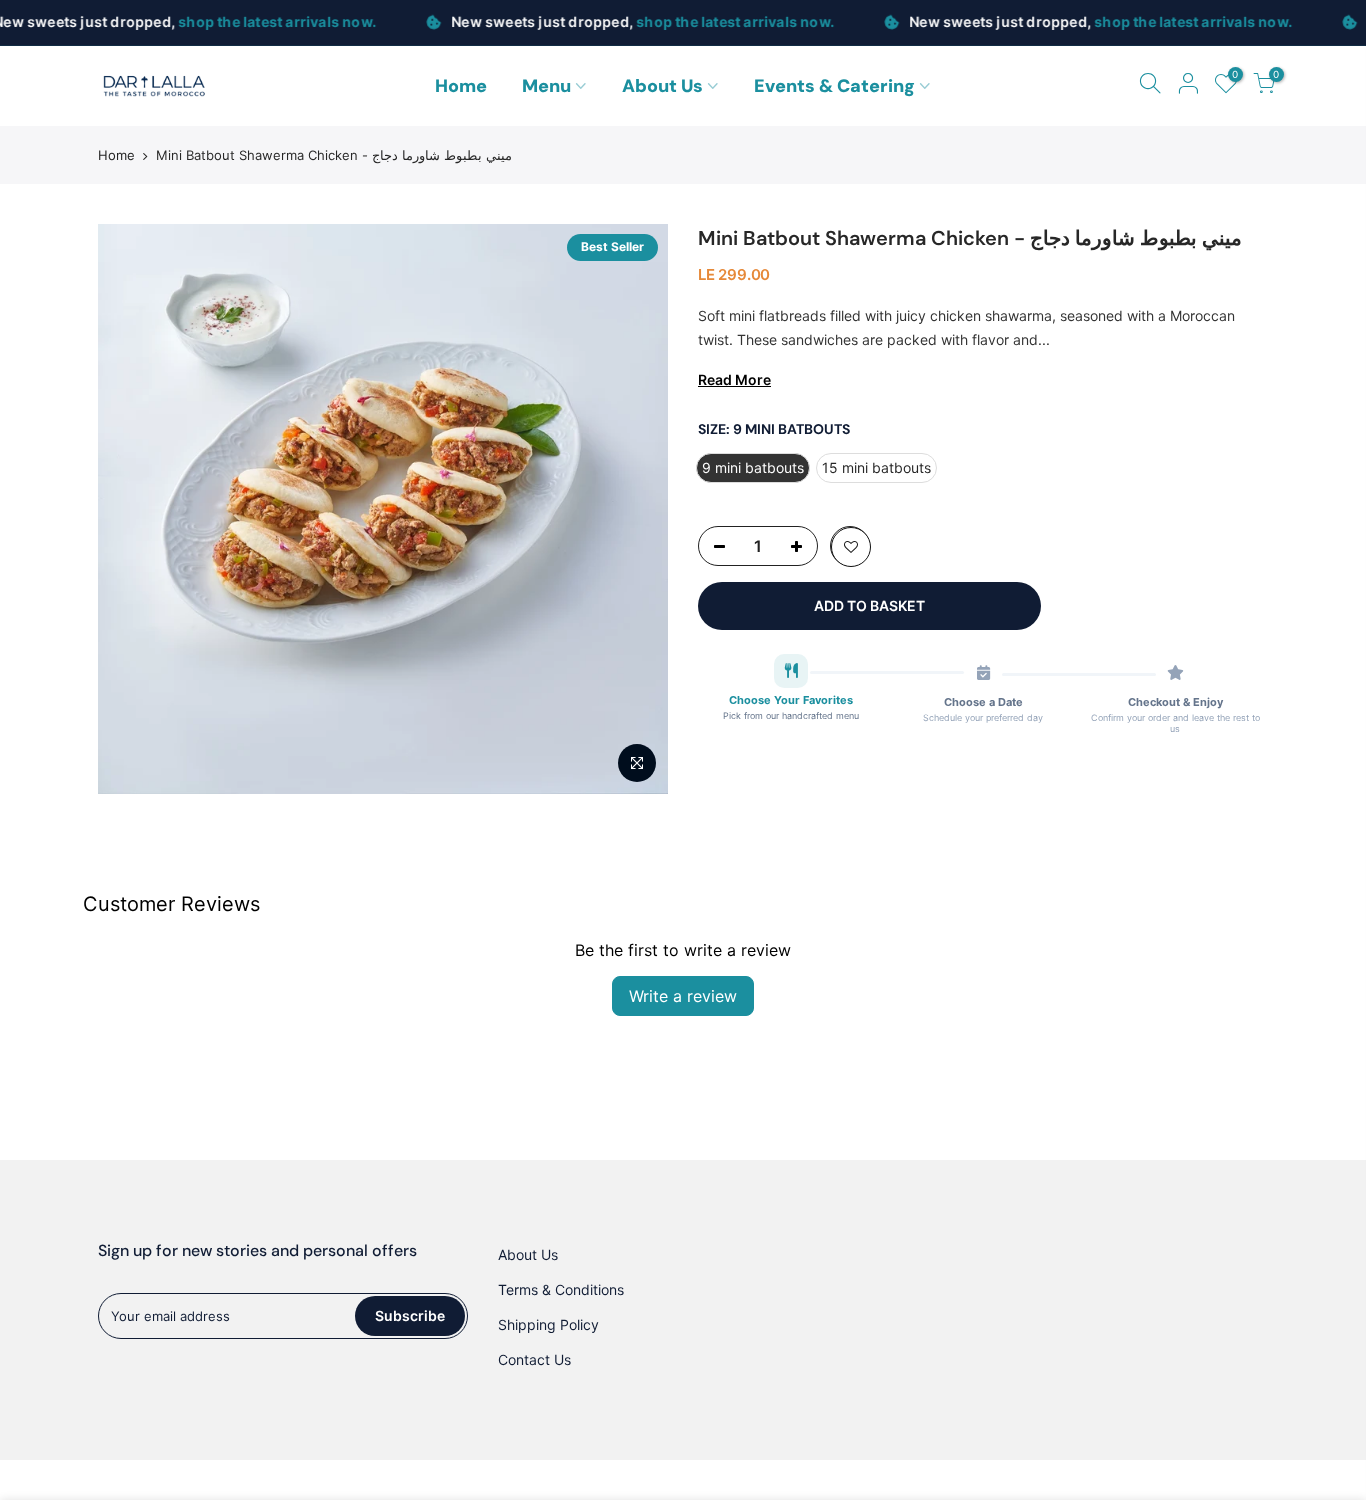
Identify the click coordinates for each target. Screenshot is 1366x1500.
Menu (546, 86)
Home (461, 86)
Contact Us (534, 1359)
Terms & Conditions (561, 1289)
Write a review (683, 996)
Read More (734, 379)
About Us (662, 86)
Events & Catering (834, 86)
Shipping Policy (548, 1324)
